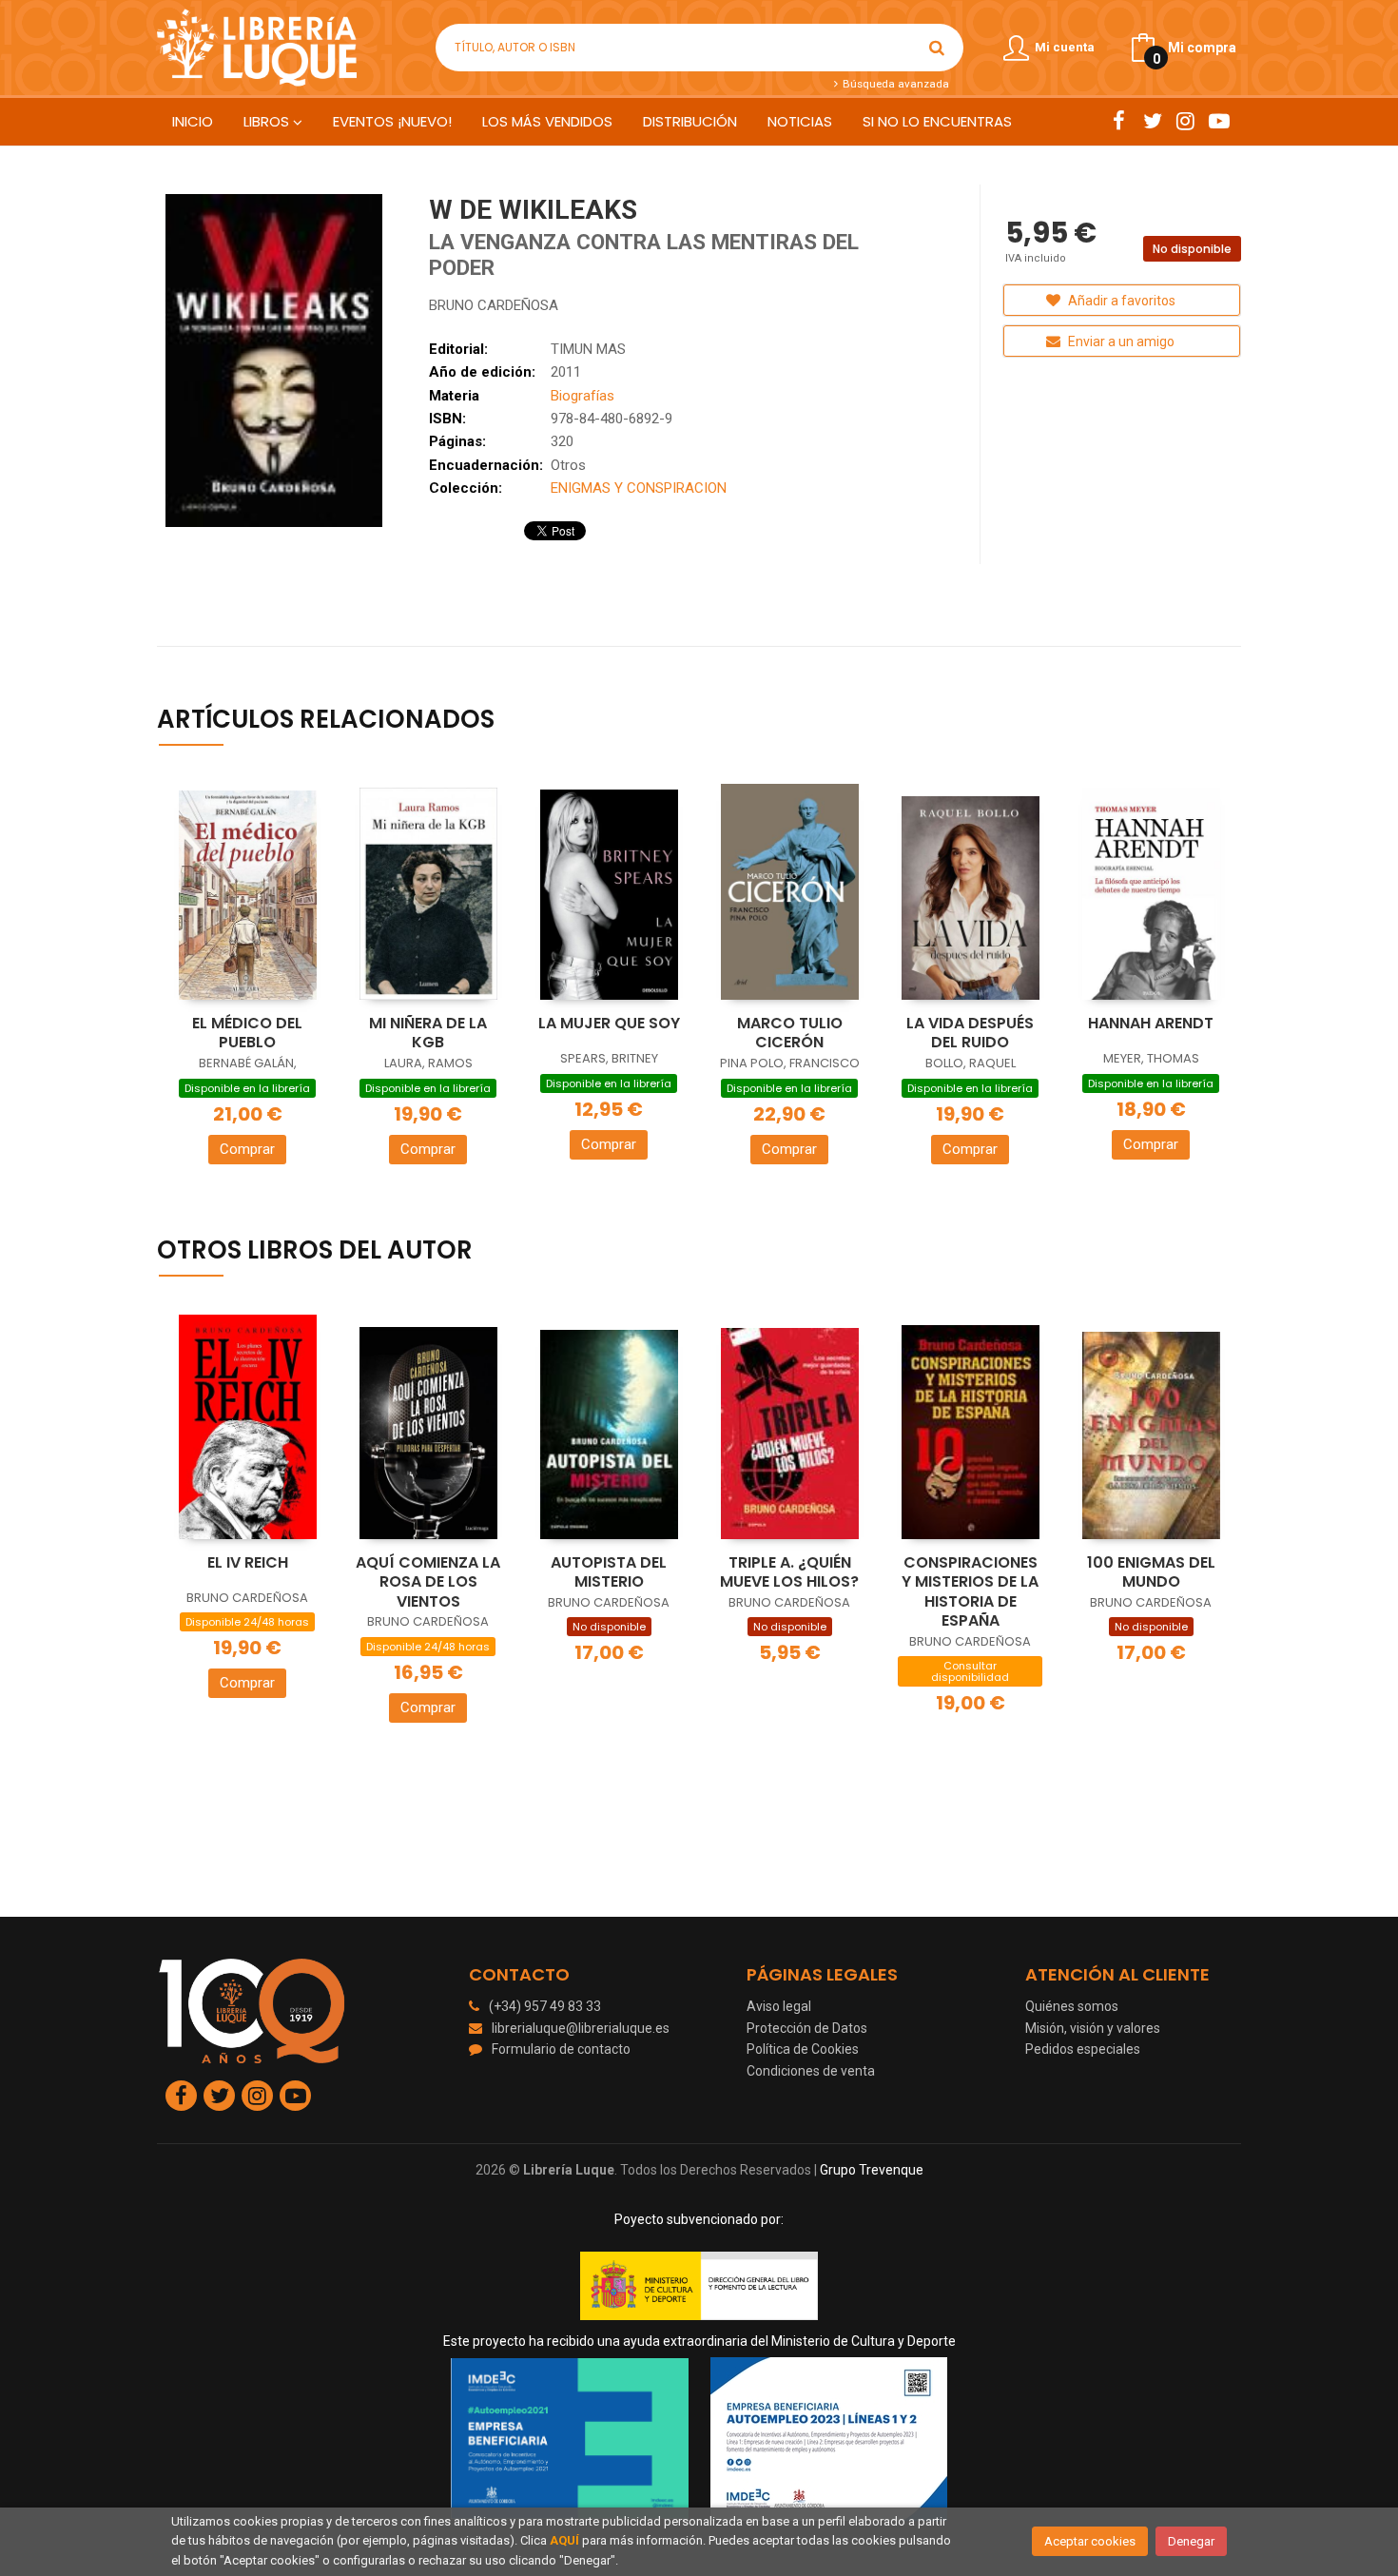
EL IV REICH (248, 1562)
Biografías (582, 396)
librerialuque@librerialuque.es (581, 2028)
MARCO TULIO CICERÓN (790, 1033)
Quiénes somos (1072, 2006)
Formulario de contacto (561, 2049)
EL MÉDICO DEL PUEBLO (247, 1033)
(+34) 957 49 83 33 (545, 2006)
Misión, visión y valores (1093, 2028)
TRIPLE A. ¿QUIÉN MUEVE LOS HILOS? (789, 1572)
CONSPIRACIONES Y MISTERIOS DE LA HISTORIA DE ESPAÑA (970, 1592)
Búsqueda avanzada (894, 84)
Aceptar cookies (1090, 2541)
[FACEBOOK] (1119, 121)
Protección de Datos (807, 2028)
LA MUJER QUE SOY (609, 1023)
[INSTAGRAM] (1185, 121)
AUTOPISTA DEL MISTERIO (609, 1572)
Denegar (1191, 2541)
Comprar (247, 1149)
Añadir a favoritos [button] (1120, 301)
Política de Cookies (803, 2049)
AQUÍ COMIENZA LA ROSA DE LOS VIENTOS (428, 1582)
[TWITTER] (1152, 121)
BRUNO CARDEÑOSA (494, 305)
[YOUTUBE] (1219, 121)
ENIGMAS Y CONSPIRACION (639, 488)
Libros (268, 121)
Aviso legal (779, 2006)
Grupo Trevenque (872, 2170)
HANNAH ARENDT (1151, 1023)
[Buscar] (937, 48)
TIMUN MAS (588, 349)
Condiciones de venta (811, 2071)
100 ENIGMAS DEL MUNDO (1151, 1572)
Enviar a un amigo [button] (1120, 342)
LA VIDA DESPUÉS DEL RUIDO (970, 1033)
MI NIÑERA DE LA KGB (428, 1033)
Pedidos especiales (1083, 2049)
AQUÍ (564, 2540)
